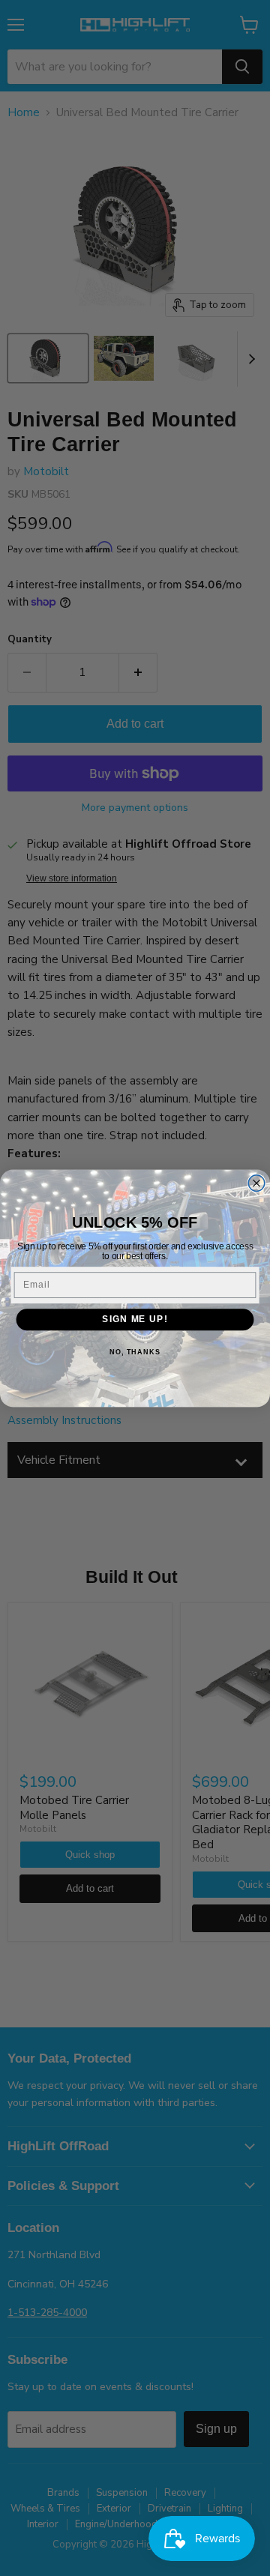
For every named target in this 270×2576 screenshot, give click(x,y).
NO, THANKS (135, 1351)
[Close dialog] (256, 1183)
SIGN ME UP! (135, 1319)
